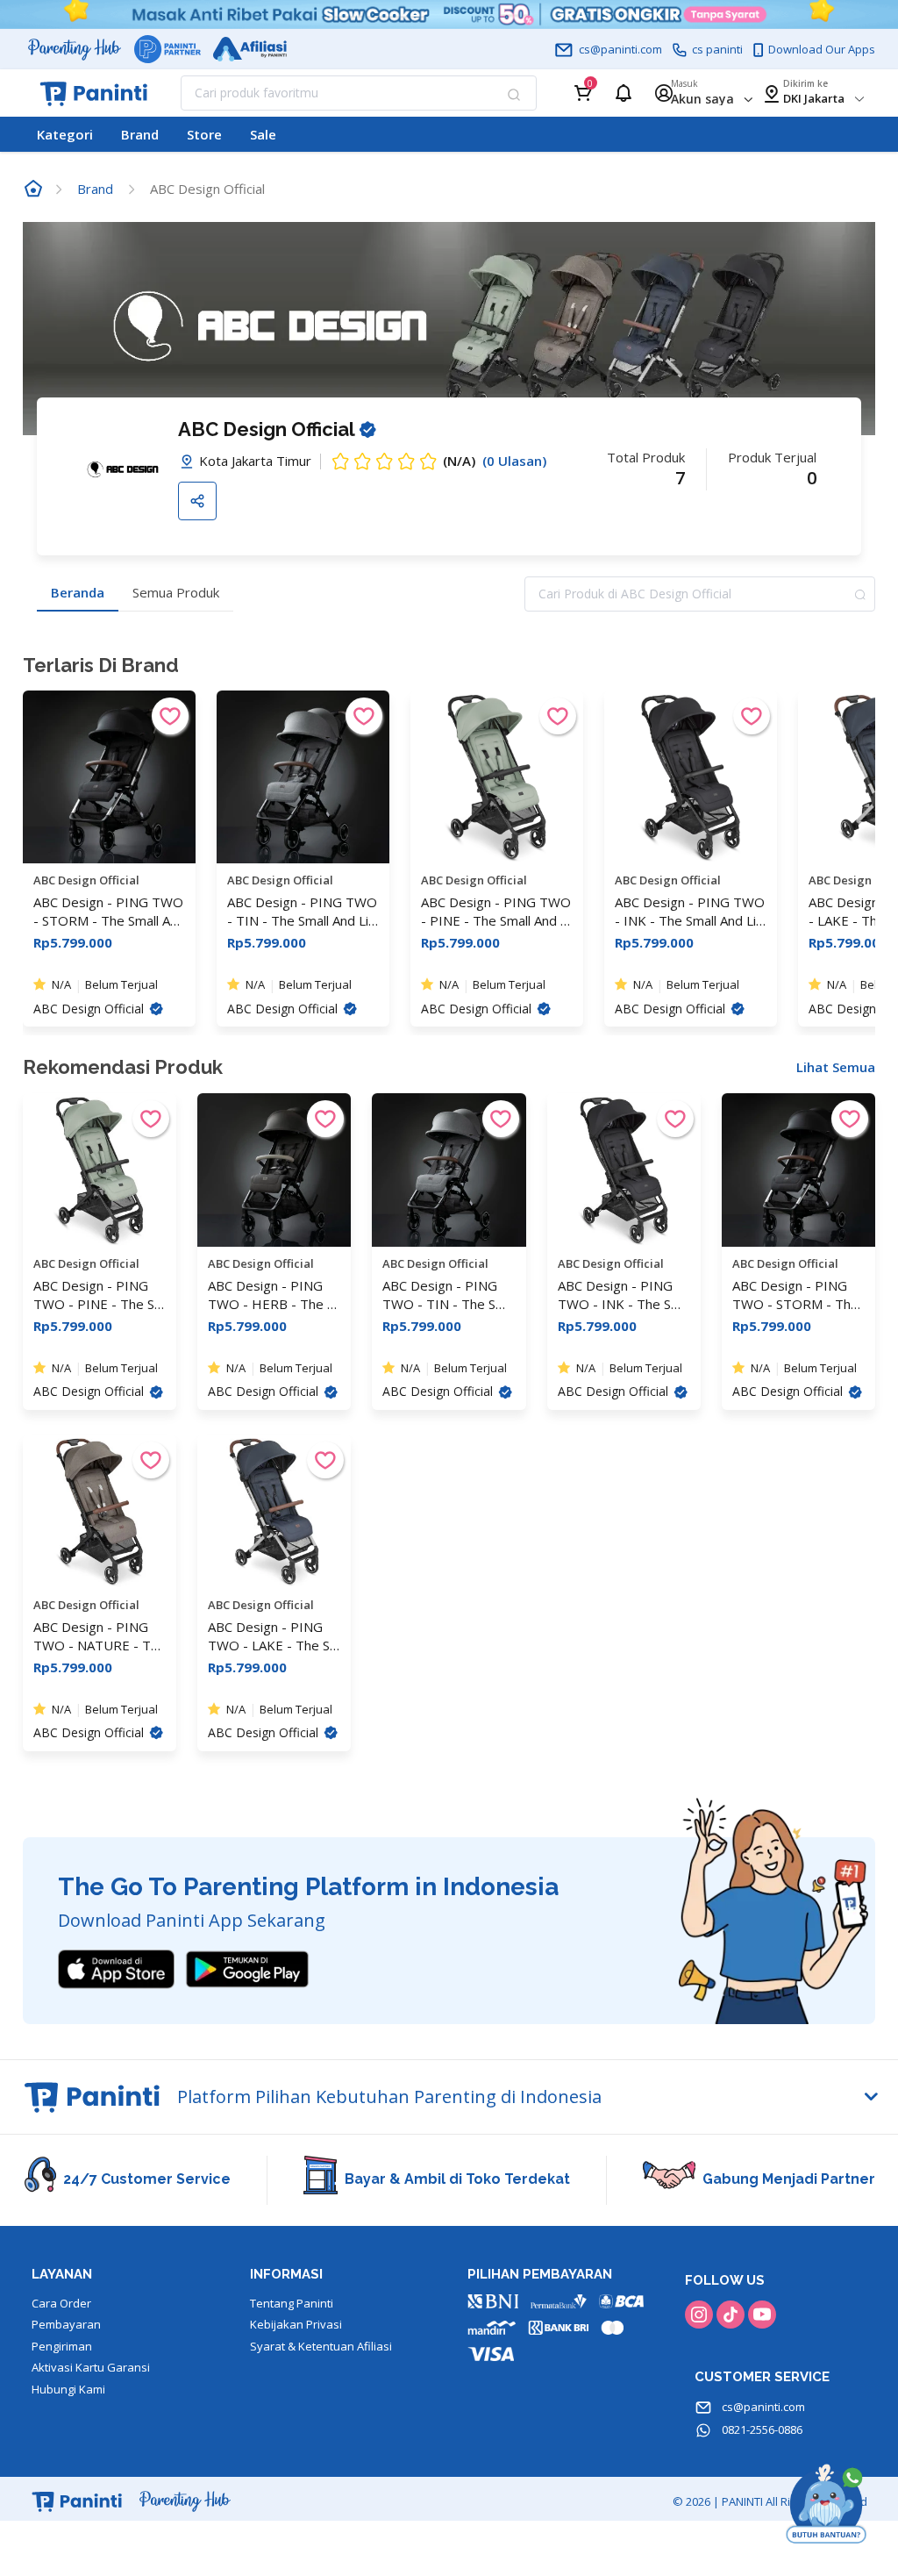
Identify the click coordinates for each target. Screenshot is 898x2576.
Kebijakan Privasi (296, 2324)
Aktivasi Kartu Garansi (91, 2367)
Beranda (78, 592)
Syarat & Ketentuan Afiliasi (321, 2346)
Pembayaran (66, 2324)
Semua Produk (176, 592)
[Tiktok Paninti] (731, 2315)
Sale (263, 134)
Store (204, 134)
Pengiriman (62, 2346)
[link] (33, 189)
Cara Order (61, 2303)
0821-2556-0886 (761, 2429)
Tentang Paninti (292, 2303)
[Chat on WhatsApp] (826, 2504)
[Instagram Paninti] (699, 2315)
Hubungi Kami (68, 2389)
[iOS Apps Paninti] (116, 1968)
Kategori (65, 134)
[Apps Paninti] (247, 1968)
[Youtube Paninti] (762, 2315)
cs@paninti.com (762, 2407)
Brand (140, 134)
